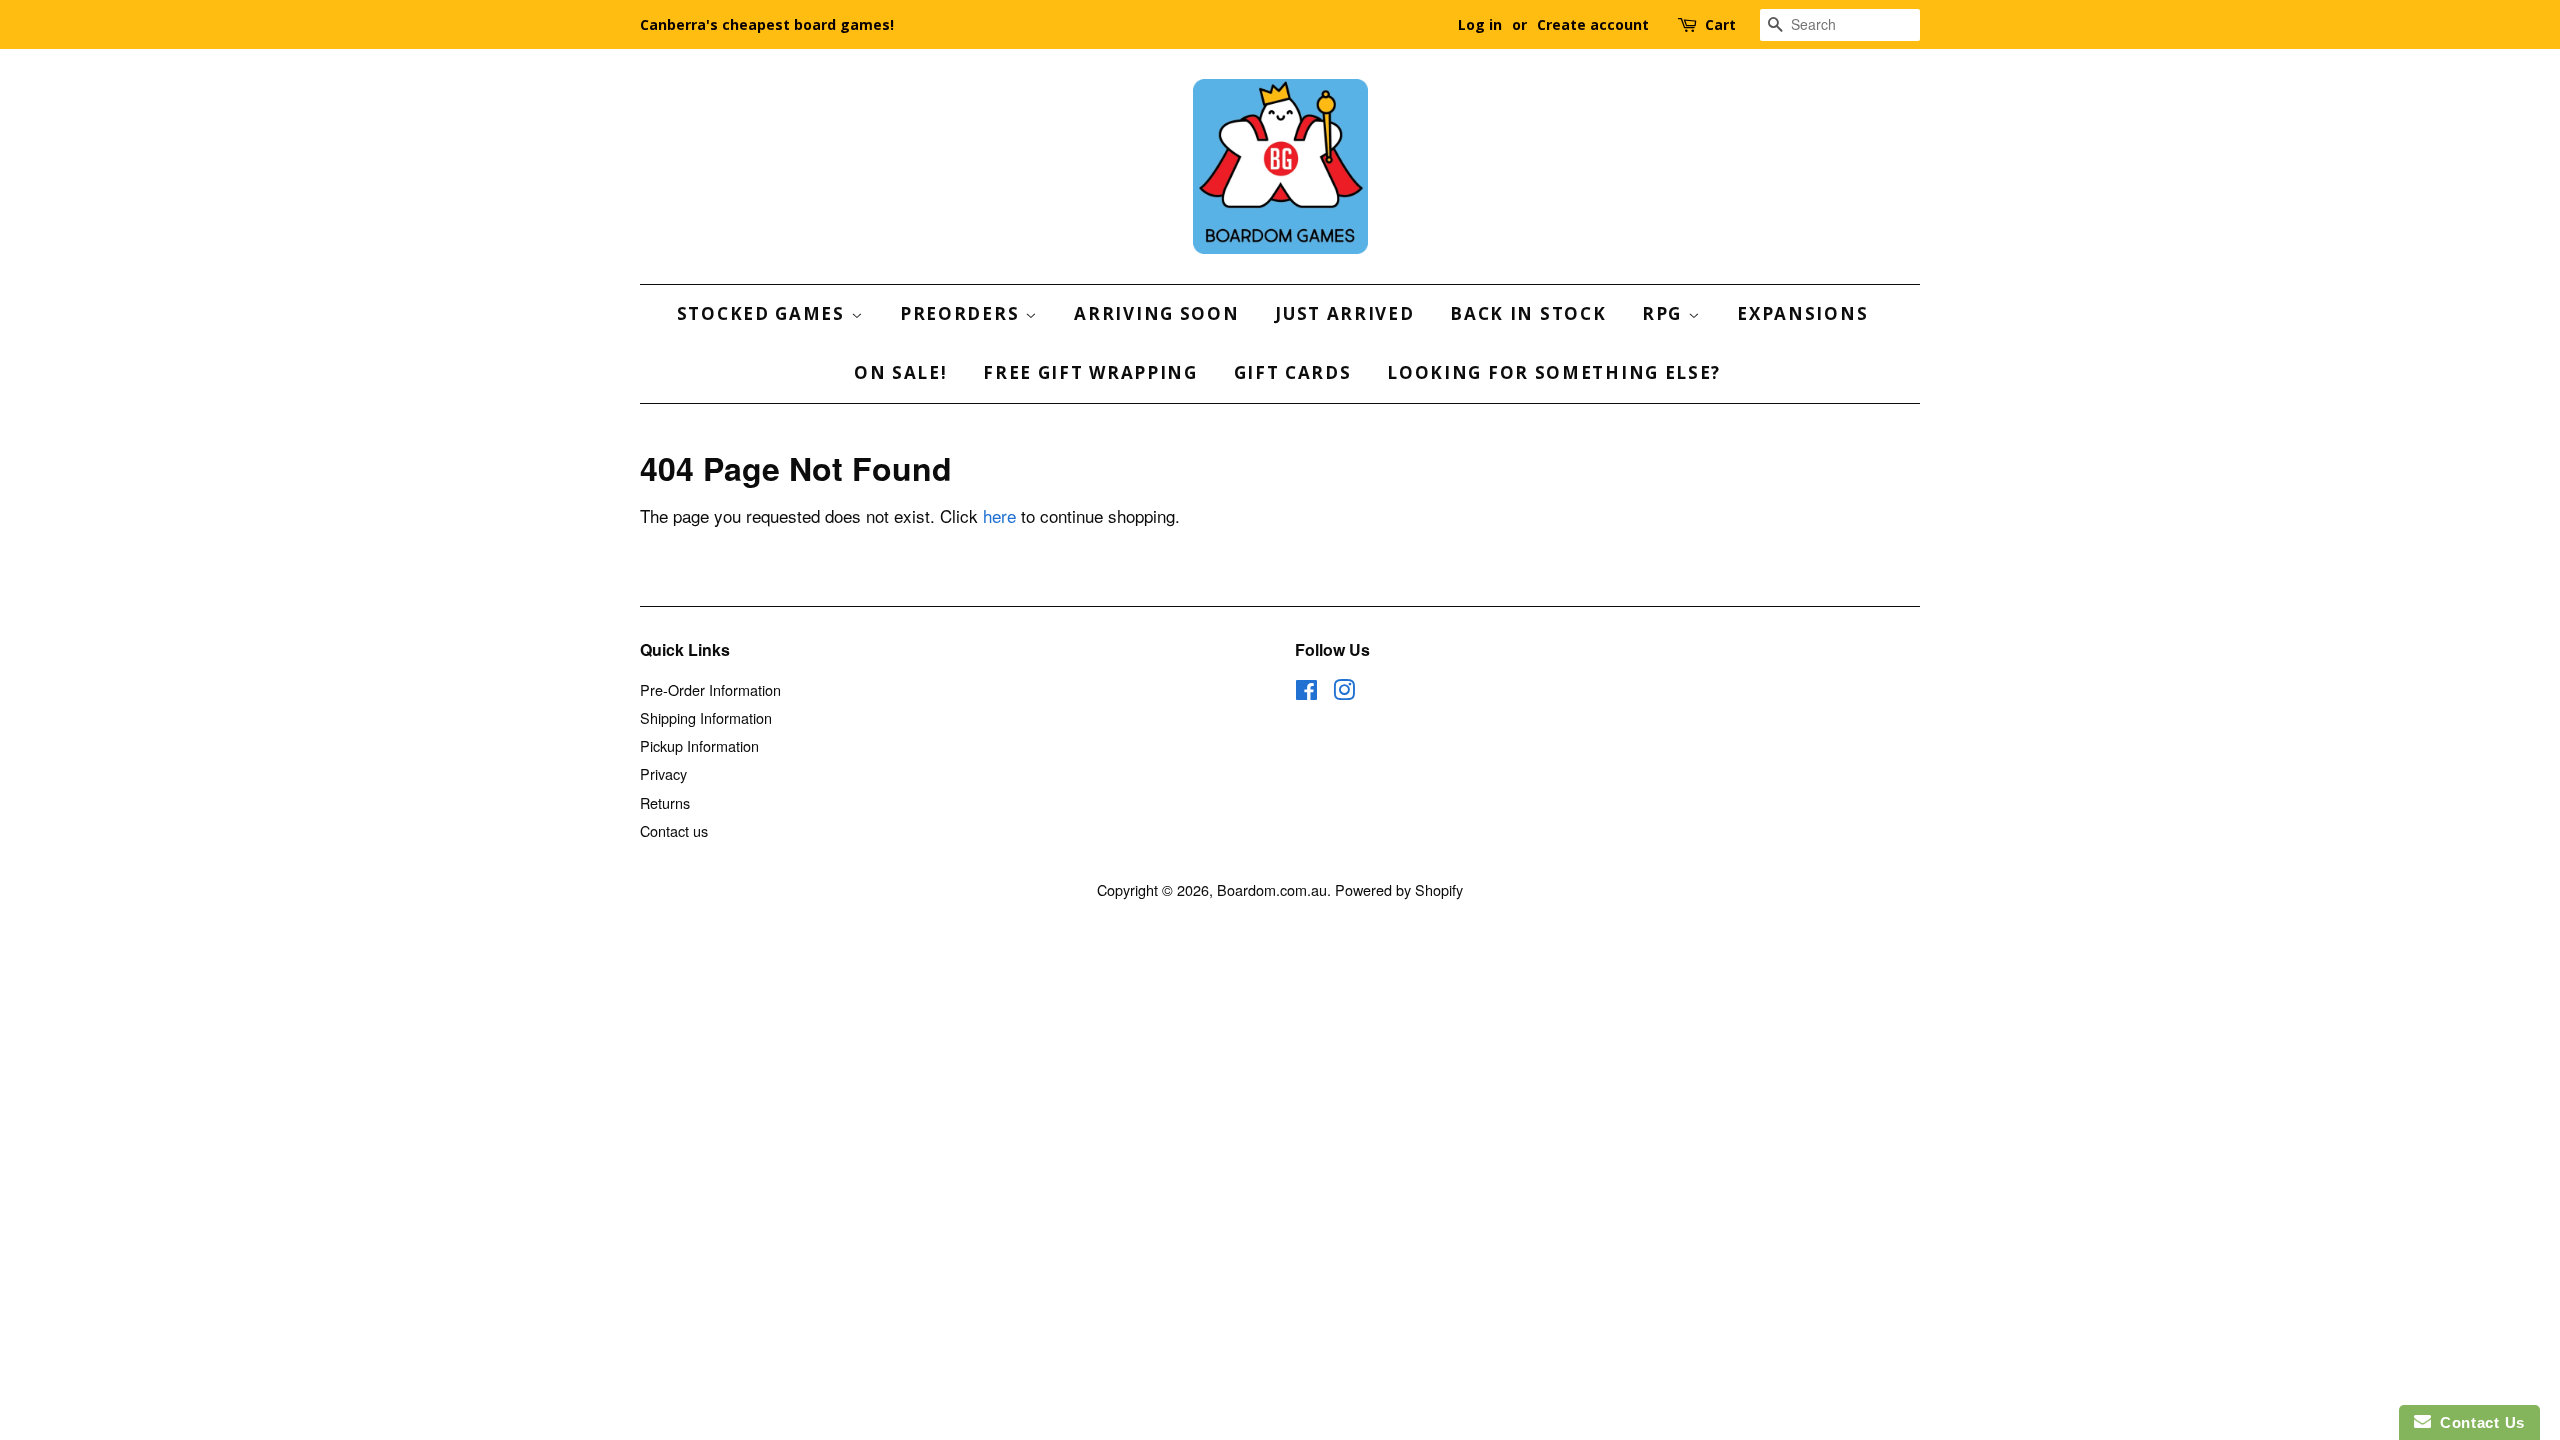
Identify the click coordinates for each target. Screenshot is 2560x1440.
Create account (1593, 24)
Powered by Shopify (1399, 889)
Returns (665, 802)
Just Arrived (1344, 313)
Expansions (1802, 313)
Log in (1480, 24)
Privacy (663, 773)
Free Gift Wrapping (1090, 372)
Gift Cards (1293, 372)
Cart (1720, 24)
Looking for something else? (1554, 372)
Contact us (674, 830)
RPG (1665, 313)
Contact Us (2478, 1422)
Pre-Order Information (710, 689)
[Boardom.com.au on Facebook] (1306, 692)
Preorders (962, 313)
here (999, 515)
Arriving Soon (1156, 313)
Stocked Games (764, 313)
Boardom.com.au (1272, 889)
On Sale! (901, 372)
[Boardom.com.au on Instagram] (1344, 692)
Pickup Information (699, 745)
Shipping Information (706, 717)
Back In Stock (1528, 313)
